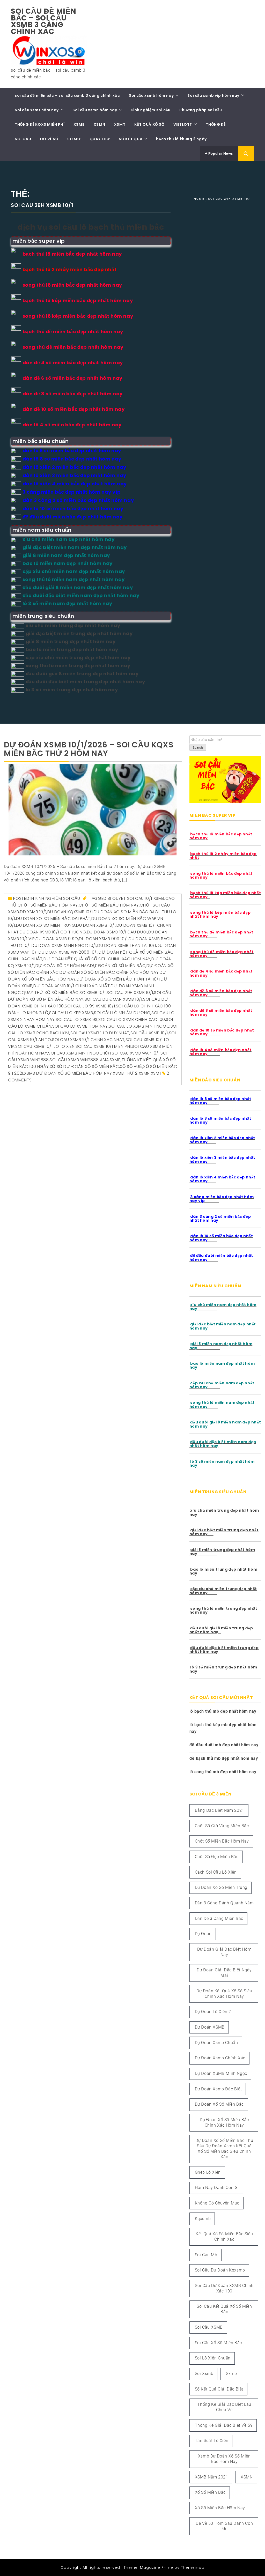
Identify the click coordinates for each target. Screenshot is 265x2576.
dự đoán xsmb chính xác (220, 2058)
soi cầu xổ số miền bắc (218, 2343)
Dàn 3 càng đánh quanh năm (224, 1903)
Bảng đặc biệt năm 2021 (220, 1810)
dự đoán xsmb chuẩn (216, 2043)
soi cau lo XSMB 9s (77, 1019)
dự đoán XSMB (210, 2027)
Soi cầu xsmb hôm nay (151, 95)
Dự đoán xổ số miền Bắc (118, 966)
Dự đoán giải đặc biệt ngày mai (224, 1973)
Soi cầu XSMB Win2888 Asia (79, 1060)
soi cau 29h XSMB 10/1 (130, 993)
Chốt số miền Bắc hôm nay (109, 905)
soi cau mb (206, 2255)
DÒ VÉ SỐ (49, 139)
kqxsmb (203, 2219)
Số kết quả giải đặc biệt (219, 2389)
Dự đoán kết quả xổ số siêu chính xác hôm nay (97, 959)
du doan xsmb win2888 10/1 (68, 952)
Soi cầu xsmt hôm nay (37, 110)
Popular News (220, 153)
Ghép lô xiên (208, 2172)
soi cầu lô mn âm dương (122, 1013)
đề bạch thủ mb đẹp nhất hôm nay (224, 1758)
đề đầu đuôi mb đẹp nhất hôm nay (224, 1745)
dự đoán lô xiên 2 (213, 2012)
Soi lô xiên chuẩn (213, 2358)
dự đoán (203, 1934)
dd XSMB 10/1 (33, 912)
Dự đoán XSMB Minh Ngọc (221, 2073)
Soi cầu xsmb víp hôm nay (213, 95)
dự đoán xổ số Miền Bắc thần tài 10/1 (118, 979)
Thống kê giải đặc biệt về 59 (224, 2425)
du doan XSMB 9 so (57, 939)
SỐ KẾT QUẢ (131, 139)
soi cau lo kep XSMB (71, 1013)
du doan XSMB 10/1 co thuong (53, 932)
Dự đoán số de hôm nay (62, 966)
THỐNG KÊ (216, 124)
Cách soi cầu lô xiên (216, 1872)
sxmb (115, 1060)
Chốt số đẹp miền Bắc (217, 1857)
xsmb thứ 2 (125, 1073)
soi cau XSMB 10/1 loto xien (45, 1046)
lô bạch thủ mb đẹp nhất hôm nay (223, 1711)
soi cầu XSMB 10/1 (149, 1033)
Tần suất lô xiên (212, 2441)
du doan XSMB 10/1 (96, 925)
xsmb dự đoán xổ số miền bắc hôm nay (68, 1073)
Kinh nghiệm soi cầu (150, 110)
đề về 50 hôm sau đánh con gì (224, 2526)
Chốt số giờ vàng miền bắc (222, 1826)
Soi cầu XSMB (209, 2327)
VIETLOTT (183, 124)
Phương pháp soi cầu (201, 110)
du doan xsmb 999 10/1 (103, 939)
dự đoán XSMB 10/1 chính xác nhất (72, 986)
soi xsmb (204, 2374)
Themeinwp (193, 2567)
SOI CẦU (23, 139)
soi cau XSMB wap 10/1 (136, 1053)
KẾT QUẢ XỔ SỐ (149, 124)
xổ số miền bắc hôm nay (220, 2508)
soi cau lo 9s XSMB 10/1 (90, 1006)
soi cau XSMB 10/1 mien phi (103, 1046)
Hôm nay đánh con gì (217, 2188)
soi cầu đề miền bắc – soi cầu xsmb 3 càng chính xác (44, 21)
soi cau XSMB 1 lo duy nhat (100, 1033)
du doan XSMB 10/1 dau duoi (117, 932)
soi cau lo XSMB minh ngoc (139, 1026)
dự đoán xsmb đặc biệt (218, 2089)
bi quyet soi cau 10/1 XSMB (136, 898)
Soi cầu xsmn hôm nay (95, 110)
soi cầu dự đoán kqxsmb (220, 2270)
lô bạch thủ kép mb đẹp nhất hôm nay (223, 1728)
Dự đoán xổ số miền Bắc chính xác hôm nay (109, 972)
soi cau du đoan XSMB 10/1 (113, 999)
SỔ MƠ (74, 139)
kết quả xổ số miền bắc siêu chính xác (224, 2237)
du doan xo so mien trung (46, 925)
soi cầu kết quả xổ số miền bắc (224, 2309)
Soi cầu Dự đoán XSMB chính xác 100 (224, 2288)
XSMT (120, 124)
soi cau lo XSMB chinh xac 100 (132, 1019)
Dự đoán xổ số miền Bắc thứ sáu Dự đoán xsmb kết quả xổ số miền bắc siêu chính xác (224, 2148)
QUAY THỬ (100, 139)
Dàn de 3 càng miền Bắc (219, 1918)
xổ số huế (131, 1067)
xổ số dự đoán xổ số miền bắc (84, 1067)
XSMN (99, 124)
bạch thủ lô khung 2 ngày (181, 139)
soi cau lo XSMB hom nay (80, 1026)
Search (198, 748)
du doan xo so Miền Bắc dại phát (53, 919)
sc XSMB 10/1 (93, 993)
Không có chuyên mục (217, 2203)
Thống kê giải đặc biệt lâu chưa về (224, 2407)
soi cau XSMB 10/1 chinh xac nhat (88, 1040)
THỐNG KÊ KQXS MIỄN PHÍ (40, 124)
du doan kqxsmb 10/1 (70, 912)
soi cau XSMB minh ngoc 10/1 (79, 1053)
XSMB (79, 124)
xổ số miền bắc (210, 2492)
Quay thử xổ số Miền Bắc (50, 993)
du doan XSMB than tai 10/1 (127, 945)
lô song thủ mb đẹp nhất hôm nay (223, 1772)
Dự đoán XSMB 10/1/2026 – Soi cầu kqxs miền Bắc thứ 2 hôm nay (89, 749)
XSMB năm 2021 (212, 2477)
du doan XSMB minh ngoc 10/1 (64, 945)
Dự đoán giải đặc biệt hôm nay (224, 1952)
